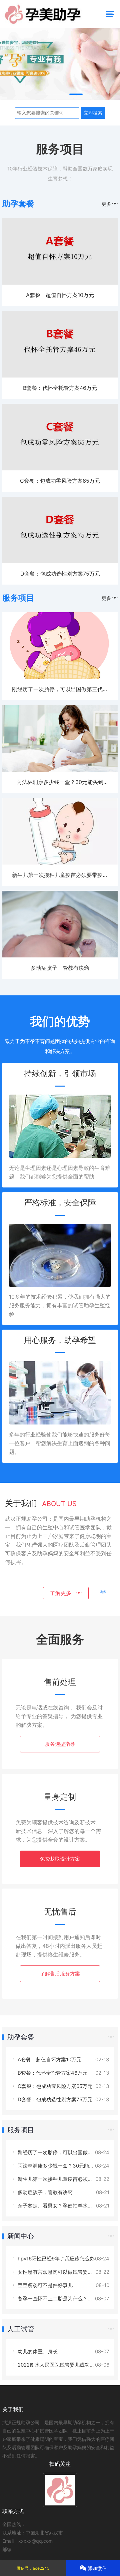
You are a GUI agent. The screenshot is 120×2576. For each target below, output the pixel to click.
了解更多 (63, 1593)
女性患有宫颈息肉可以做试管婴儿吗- (58, 2272)
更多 (107, 204)
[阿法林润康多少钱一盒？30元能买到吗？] (60, 770)
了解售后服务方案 (60, 1974)
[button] (44, 94)
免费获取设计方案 (60, 1859)
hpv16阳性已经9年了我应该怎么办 (55, 2259)
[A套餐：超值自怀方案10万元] (60, 283)
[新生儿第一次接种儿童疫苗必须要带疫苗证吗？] (60, 863)
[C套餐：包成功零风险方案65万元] (60, 469)
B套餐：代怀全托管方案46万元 (60, 388)
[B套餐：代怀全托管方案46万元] (60, 376)
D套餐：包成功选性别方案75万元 (60, 574)
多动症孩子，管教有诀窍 (60, 968)
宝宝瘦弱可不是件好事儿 (44, 2285)
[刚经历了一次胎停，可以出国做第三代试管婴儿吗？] (60, 677)
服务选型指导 (60, 1744)
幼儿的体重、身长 (37, 2351)
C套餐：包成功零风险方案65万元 (60, 481)
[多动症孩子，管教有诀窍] (60, 956)
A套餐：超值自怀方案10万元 (60, 295)
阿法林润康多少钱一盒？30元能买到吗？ (63, 2166)
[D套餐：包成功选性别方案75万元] (60, 561)
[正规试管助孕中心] (60, 65)
